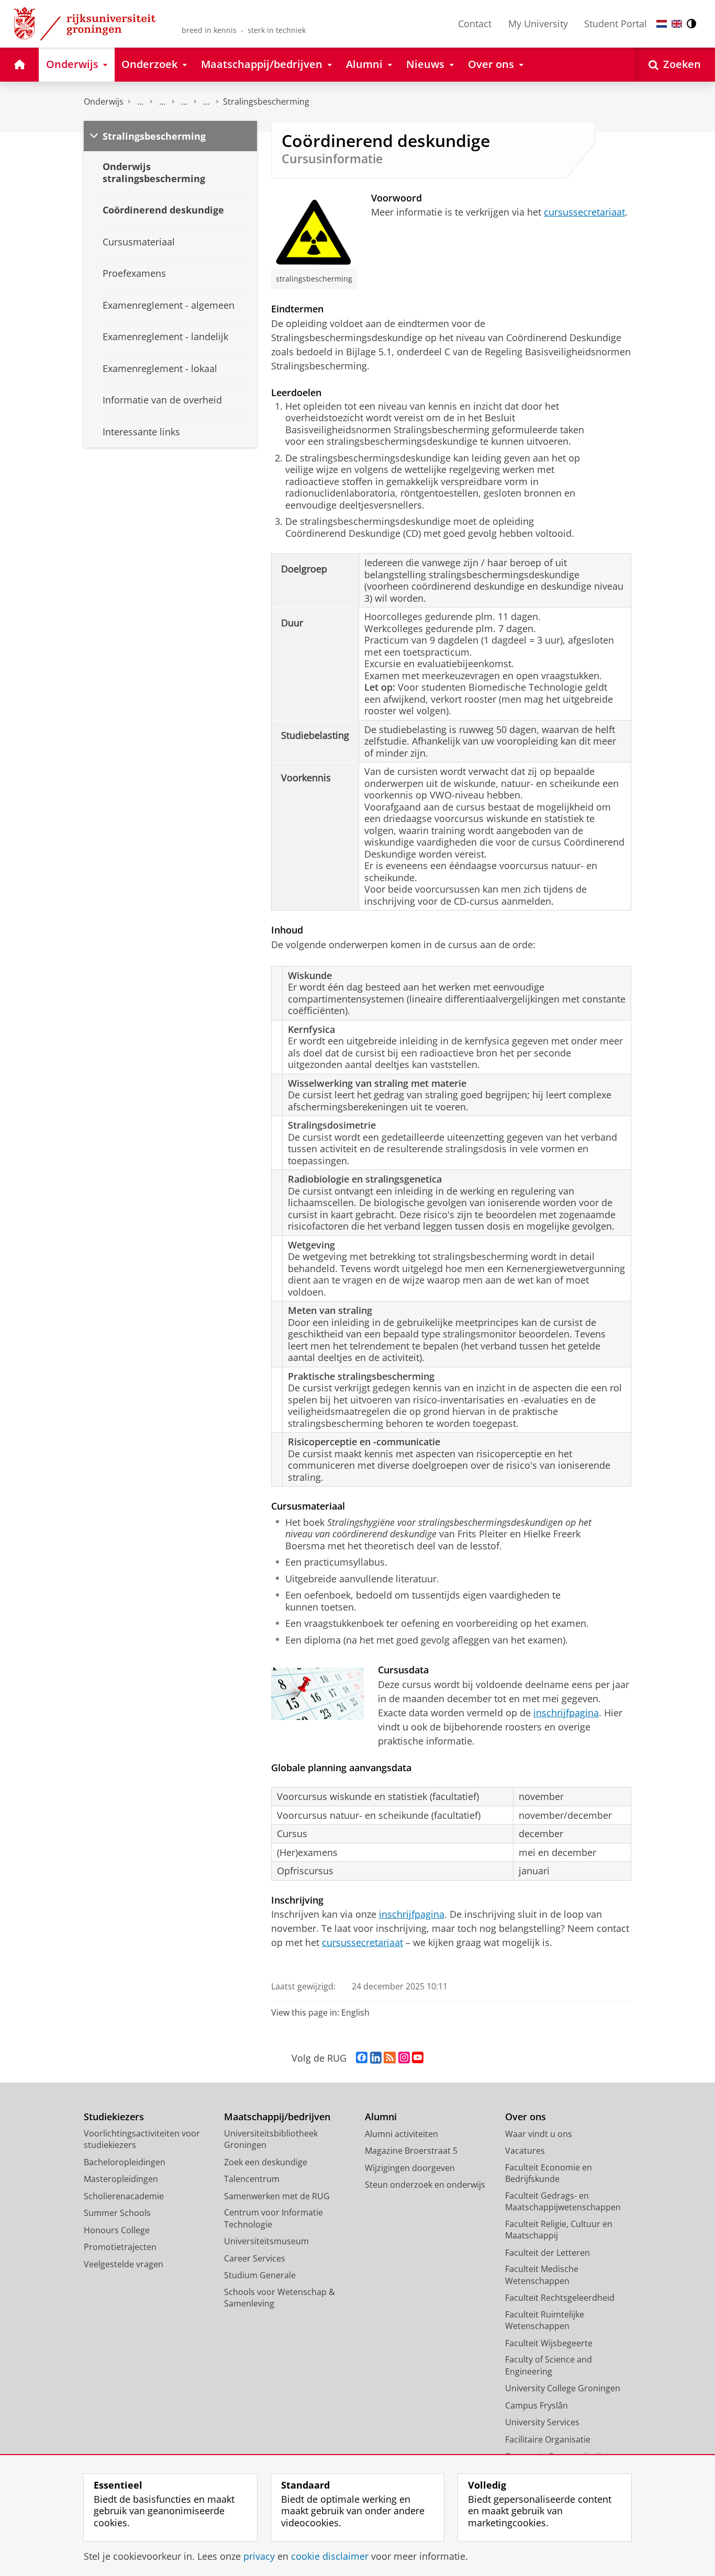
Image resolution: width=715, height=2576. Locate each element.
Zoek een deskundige (266, 2162)
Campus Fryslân (537, 2405)
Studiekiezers (114, 2117)
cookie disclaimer (330, 2556)
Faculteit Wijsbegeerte (549, 2343)
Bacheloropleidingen (125, 2162)
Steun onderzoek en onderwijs (425, 2185)
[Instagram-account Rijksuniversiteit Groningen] (404, 2058)
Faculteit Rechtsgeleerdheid (560, 2298)
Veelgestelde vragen (124, 2264)
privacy (259, 2556)
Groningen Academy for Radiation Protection (184, 102)
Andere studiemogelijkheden (162, 102)
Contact (475, 24)
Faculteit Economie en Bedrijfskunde (549, 2173)
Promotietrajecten (120, 2247)
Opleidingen (140, 102)
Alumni (381, 2117)
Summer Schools (117, 2213)
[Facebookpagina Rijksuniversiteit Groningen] (362, 2058)
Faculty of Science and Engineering (549, 2365)
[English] (677, 24)
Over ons (526, 2117)
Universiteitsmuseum (266, 2241)
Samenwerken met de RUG (277, 2196)
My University (538, 24)
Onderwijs (104, 102)
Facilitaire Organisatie (548, 2439)
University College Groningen (563, 2388)
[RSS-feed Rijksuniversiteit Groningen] (390, 2058)
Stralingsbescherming (266, 102)
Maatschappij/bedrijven (277, 2117)
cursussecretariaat (584, 212)
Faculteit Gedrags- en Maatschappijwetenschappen (563, 2202)
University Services (542, 2422)
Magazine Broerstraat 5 (411, 2151)
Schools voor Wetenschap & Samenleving (280, 2298)
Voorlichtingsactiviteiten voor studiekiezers (142, 2139)
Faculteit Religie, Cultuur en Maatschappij (559, 2230)
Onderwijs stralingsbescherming (206, 102)
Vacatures (525, 2151)
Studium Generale (260, 2275)
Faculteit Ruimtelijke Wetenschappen (545, 2320)
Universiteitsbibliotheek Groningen (271, 2139)
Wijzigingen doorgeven (410, 2168)
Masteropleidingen (121, 2179)
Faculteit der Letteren (548, 2253)
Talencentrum (252, 2179)
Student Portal (616, 24)
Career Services (255, 2258)
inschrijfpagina (566, 1713)
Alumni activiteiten (401, 2134)
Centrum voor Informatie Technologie (273, 2218)
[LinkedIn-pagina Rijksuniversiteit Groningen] (376, 2058)
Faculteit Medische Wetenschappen (542, 2275)
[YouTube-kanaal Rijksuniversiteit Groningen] (418, 2058)
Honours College (117, 2230)
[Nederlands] (662, 24)
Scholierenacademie (124, 2196)
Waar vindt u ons (539, 2134)
